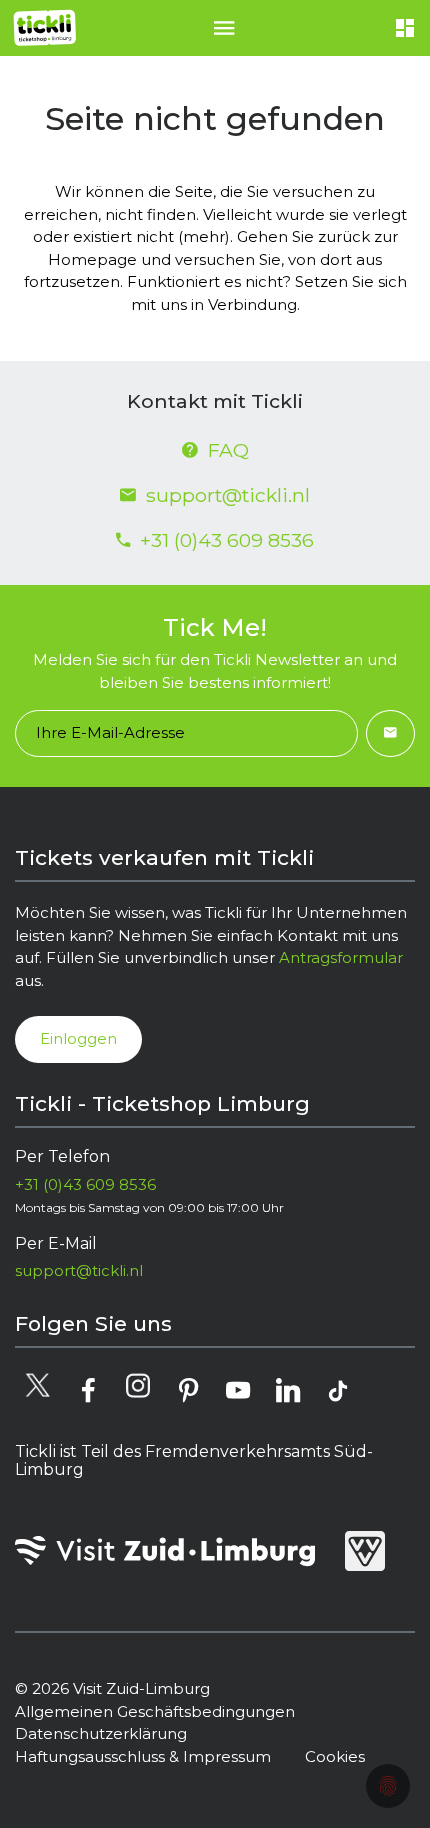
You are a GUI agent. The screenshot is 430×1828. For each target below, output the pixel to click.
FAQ (228, 450)
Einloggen (78, 1038)
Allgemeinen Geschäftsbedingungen (155, 1711)
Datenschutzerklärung (101, 1733)
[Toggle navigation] (224, 28)
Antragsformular (341, 957)
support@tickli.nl (228, 495)
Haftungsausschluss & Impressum (143, 1756)
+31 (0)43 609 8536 (227, 540)
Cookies (335, 1756)
